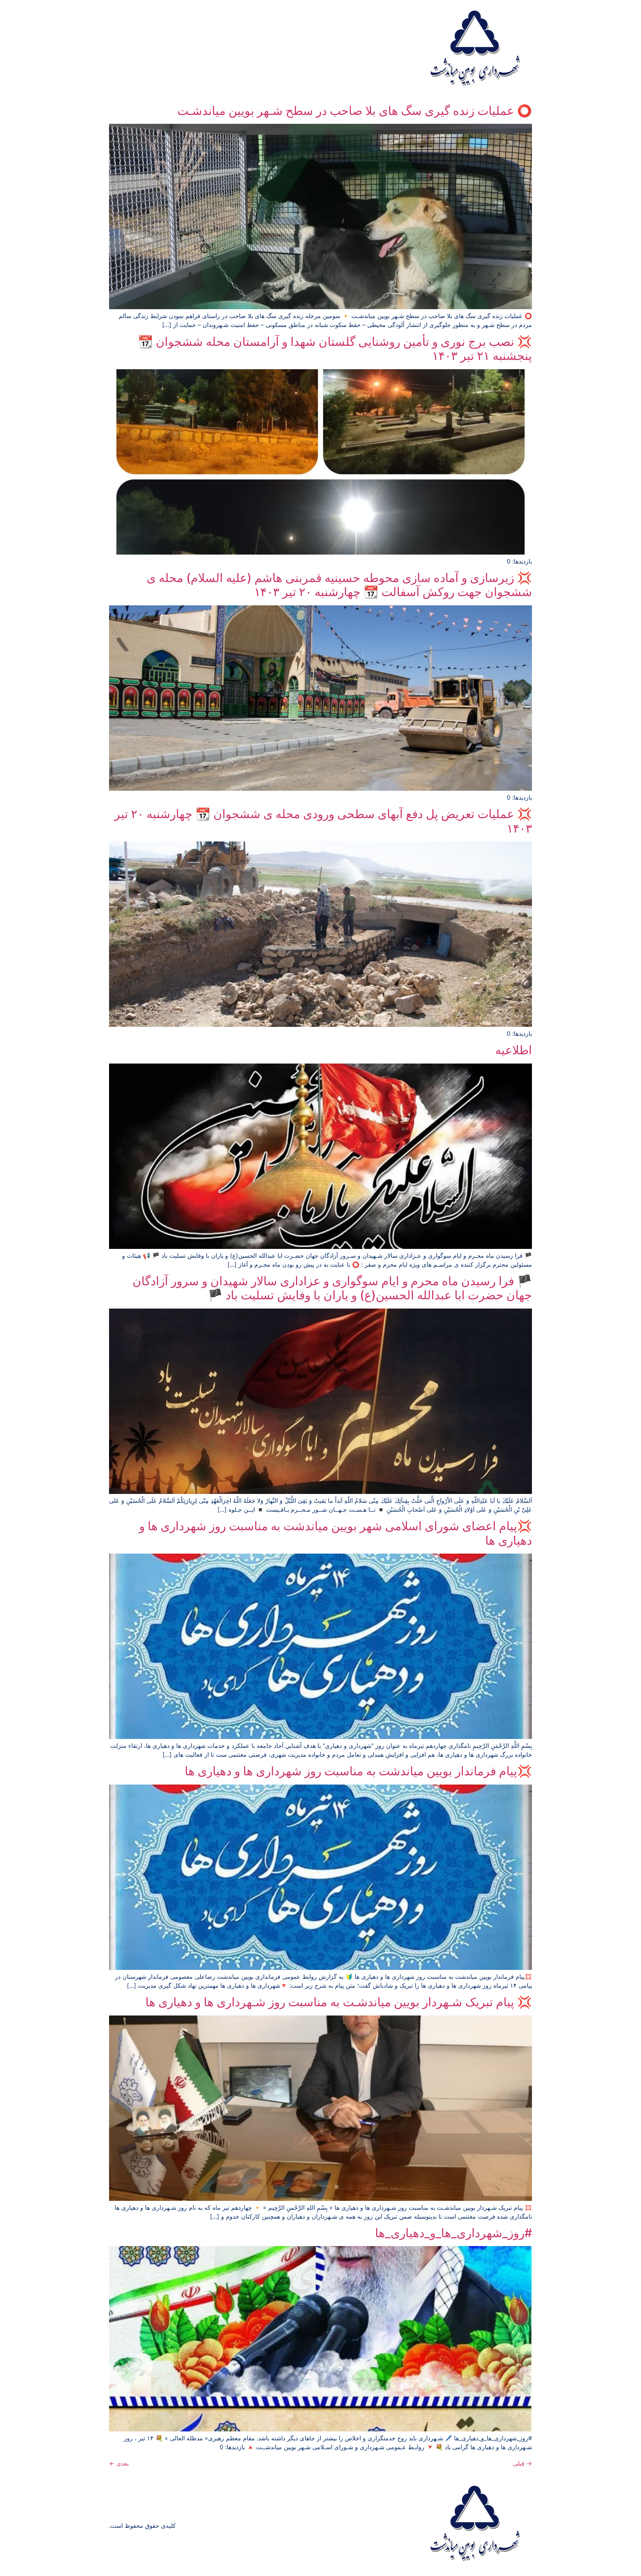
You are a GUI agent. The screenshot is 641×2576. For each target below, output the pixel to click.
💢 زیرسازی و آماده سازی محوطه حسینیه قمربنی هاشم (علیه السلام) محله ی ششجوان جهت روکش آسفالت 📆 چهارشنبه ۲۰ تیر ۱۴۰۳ (339, 585)
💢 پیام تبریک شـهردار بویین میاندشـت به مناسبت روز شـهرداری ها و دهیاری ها (339, 2002)
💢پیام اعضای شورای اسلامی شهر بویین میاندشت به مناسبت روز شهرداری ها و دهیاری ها (336, 1533)
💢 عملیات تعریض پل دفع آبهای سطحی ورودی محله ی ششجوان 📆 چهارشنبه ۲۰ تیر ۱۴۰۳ (323, 821)
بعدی (119, 2463)
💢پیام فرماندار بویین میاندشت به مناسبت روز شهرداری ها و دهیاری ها (358, 1771)
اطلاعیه (514, 1050)
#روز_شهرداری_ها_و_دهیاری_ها (453, 2233)
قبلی (522, 2463)
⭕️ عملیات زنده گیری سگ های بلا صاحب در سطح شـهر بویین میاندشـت (355, 111)
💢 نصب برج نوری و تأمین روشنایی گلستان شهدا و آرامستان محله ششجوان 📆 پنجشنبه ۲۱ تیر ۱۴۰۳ (335, 349)
